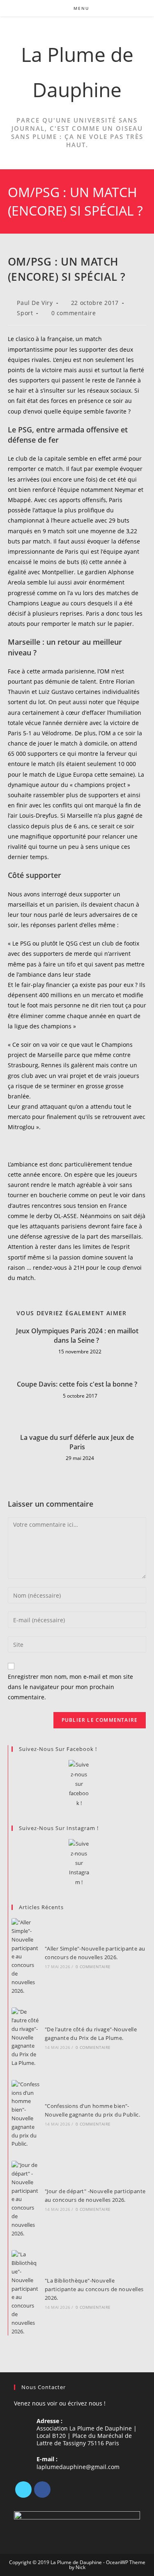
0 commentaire (74, 313)
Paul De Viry (35, 303)
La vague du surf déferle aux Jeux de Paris (77, 1442)
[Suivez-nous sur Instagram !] (79, 1863)
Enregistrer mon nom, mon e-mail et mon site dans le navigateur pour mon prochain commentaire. (70, 1687)
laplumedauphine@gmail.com (78, 2467)
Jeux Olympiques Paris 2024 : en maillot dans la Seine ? (77, 1335)
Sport (25, 313)
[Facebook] (42, 2490)
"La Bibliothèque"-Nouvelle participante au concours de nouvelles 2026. (94, 2289)
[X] (23, 2490)
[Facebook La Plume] (79, 1784)
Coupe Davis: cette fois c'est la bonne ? (77, 1384)
